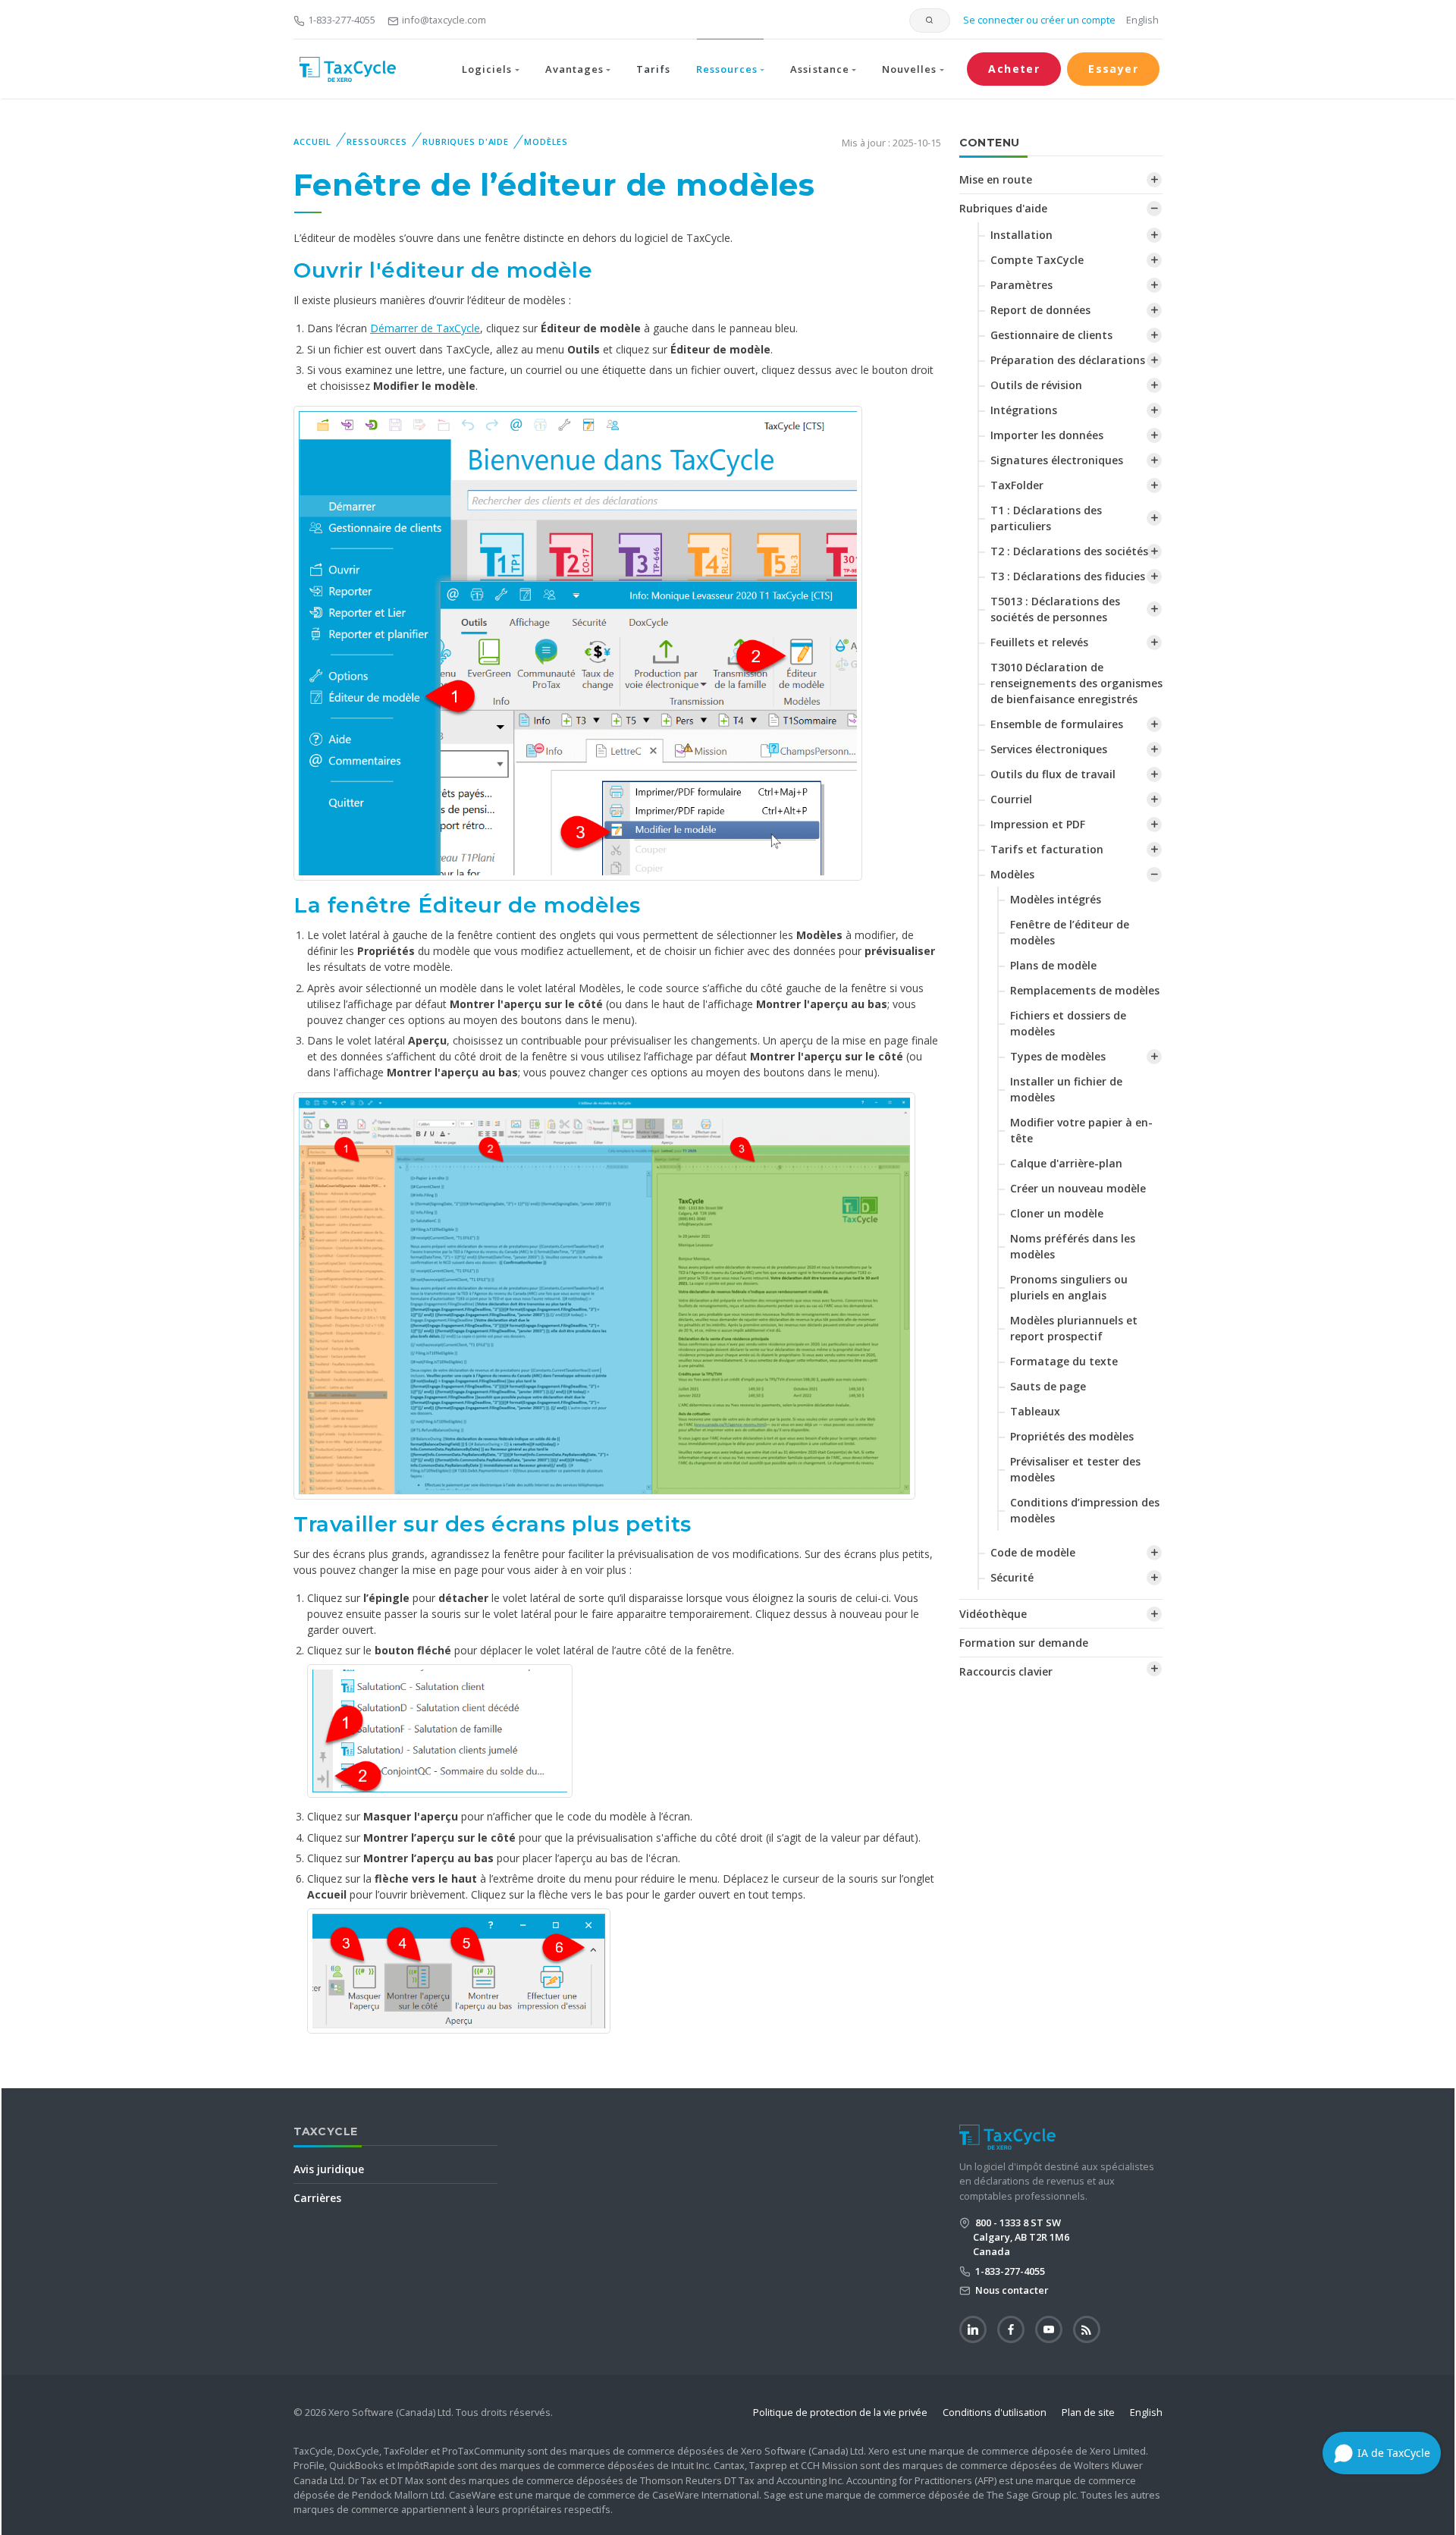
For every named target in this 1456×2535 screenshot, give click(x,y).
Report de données (1040, 310)
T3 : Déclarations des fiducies (1068, 576)
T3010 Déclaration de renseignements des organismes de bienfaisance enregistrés (1076, 683)
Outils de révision (1036, 385)
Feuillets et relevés (1039, 642)
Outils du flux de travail (1053, 774)
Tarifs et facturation (1047, 849)
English (1142, 20)
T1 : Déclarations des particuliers (1046, 518)
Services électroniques (1049, 749)
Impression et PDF (1038, 824)
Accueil (312, 141)
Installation (1021, 235)
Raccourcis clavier (1006, 1671)
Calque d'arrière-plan (1066, 1163)
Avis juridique (329, 2169)
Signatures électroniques (1057, 460)
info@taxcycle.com (444, 20)
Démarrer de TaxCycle (425, 328)
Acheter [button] (1014, 69)
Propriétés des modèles (1072, 1436)
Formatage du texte (1064, 1361)
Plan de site (1088, 2412)
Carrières (317, 2198)
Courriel (1011, 799)
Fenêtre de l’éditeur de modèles (1070, 932)
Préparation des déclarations (1068, 360)
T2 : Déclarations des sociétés (1069, 551)
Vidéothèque (993, 1614)
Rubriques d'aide (466, 141)
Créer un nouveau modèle (1078, 1188)
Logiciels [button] (487, 69)
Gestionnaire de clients (1051, 335)
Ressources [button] (727, 69)
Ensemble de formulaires (1057, 724)
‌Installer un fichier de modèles (1066, 1089)
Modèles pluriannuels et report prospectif (1074, 1328)
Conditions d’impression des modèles (1085, 1510)
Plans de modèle (1053, 965)
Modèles (546, 141)
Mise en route (996, 179)
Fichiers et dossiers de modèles (1068, 1023)
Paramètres (1021, 285)
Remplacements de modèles (1085, 990)
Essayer (1113, 69)
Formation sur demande (1024, 1643)
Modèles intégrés (1056, 899)
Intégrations (1024, 410)
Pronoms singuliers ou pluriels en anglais (1069, 1287)
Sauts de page (1048, 1386)
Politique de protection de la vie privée (840, 2412)
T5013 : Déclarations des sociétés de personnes (1055, 609)
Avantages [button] (574, 69)
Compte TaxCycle (1037, 260)
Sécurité (1012, 1577)
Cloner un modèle (1057, 1213)
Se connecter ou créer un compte (1038, 20)
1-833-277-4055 (342, 20)
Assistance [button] (819, 69)
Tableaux (1035, 1411)
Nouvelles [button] (909, 69)
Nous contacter (1011, 2290)
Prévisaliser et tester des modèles (1075, 1469)
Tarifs (653, 69)
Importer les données (1047, 435)
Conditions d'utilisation (995, 2412)
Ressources (377, 141)
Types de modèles (1058, 1056)
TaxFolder (1017, 485)
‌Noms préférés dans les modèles (1073, 1246)
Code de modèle (1033, 1552)
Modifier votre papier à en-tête (1081, 1130)
